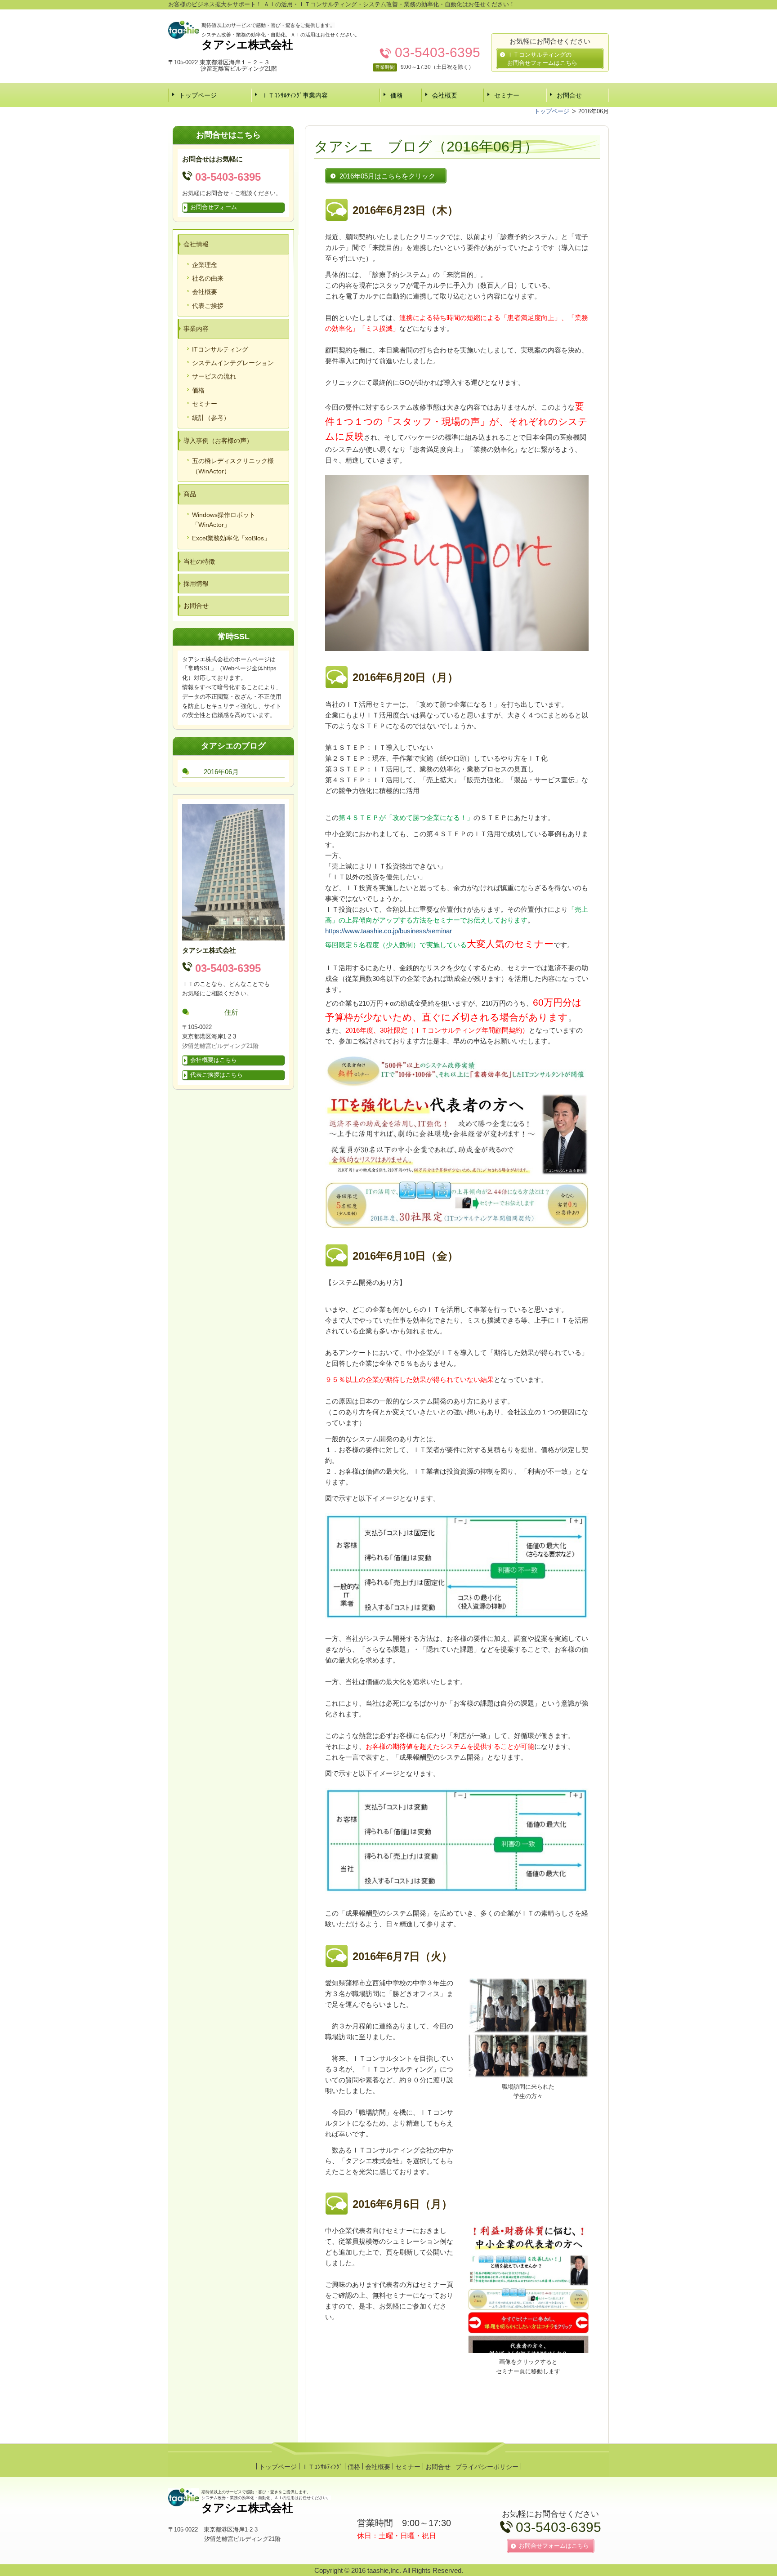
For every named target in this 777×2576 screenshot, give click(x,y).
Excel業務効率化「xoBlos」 (231, 538)
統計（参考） (211, 418)
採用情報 (196, 584)
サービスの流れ (214, 376)
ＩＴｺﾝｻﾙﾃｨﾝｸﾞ (322, 2467)
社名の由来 (208, 278)
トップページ (198, 95)
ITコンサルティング (220, 349)
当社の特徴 (199, 562)
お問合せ (569, 95)
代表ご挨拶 (208, 306)
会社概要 (445, 95)
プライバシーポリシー (487, 2467)
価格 (397, 95)
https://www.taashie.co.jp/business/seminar (388, 931)
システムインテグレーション (233, 363)
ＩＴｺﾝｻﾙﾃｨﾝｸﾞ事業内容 (295, 95)
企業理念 (205, 265)
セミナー (507, 95)
